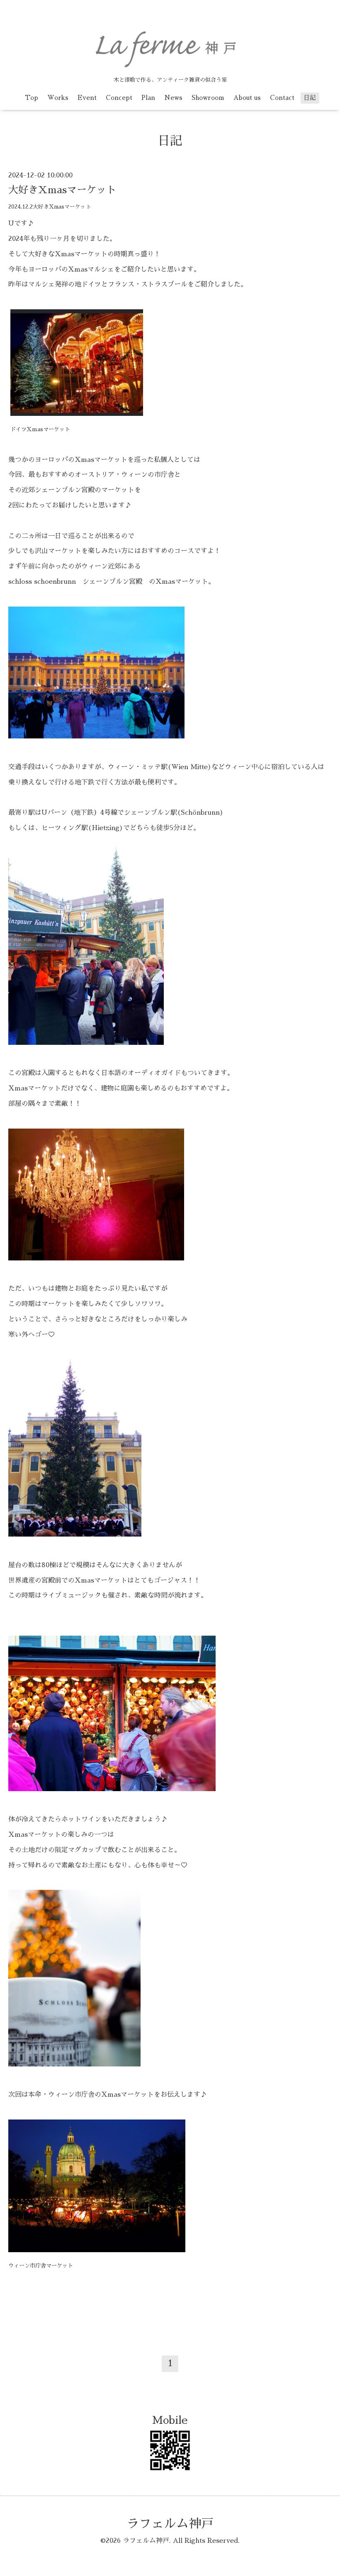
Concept (119, 98)
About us (247, 98)
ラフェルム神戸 (170, 2524)
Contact (282, 98)
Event (87, 98)
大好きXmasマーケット (62, 190)
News (173, 98)
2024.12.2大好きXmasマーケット (50, 207)
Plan (148, 98)
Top (32, 98)
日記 (310, 98)
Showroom (208, 98)
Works (58, 98)
